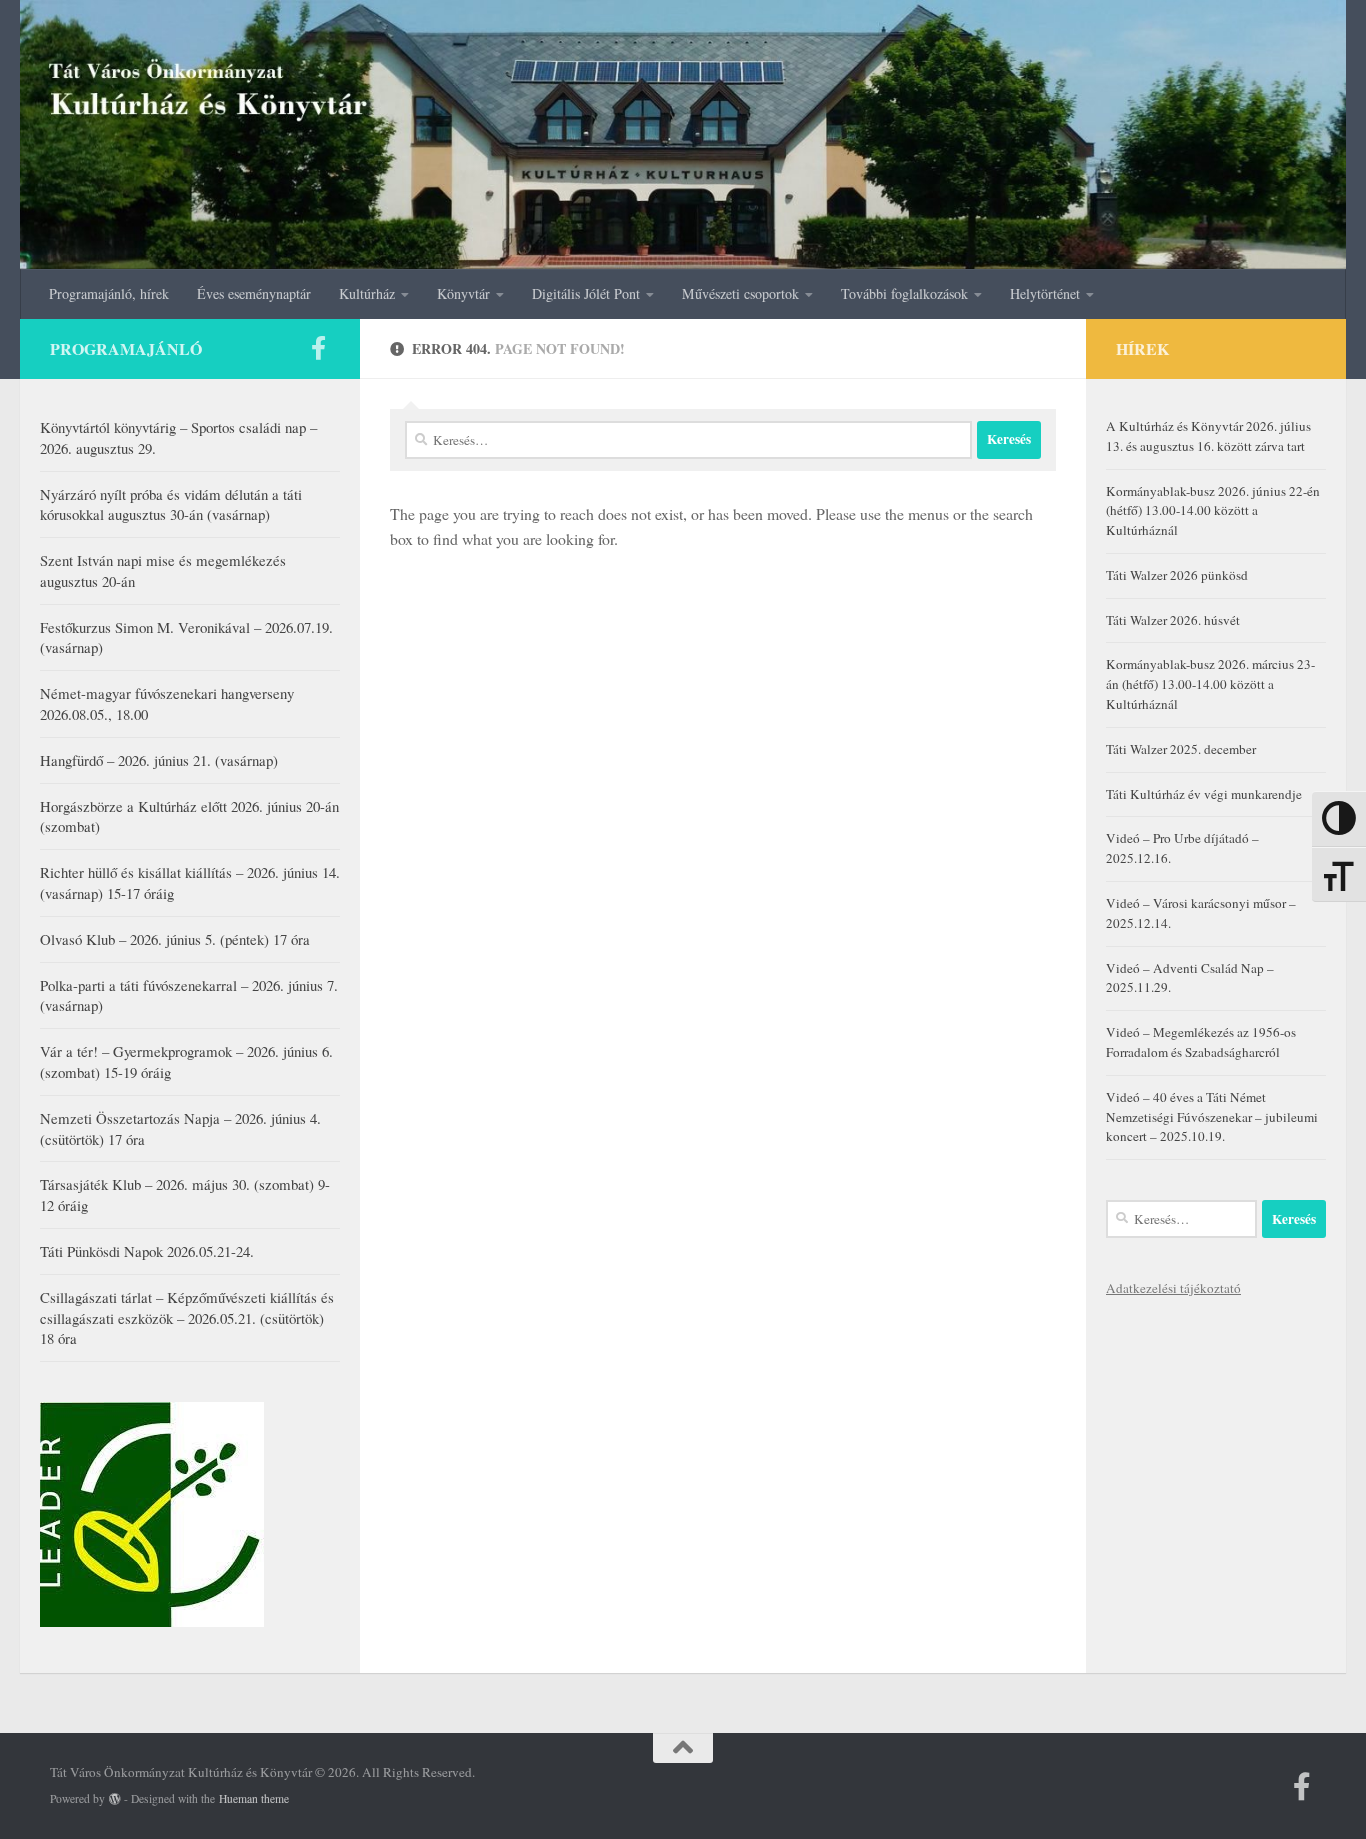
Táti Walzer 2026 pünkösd (1177, 575)
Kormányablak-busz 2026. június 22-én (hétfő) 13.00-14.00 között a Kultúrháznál (1213, 511)
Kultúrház (367, 293)
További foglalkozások (904, 293)
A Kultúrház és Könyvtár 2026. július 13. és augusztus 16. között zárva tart (1208, 436)
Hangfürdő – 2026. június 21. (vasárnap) (159, 760)
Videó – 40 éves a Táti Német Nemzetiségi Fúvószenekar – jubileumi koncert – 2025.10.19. (1212, 1117)
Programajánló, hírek (109, 293)
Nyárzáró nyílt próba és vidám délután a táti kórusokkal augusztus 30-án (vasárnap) (171, 504)
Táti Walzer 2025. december (1181, 749)
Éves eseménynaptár (254, 293)
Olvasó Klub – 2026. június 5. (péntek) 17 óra (175, 939)
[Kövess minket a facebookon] (318, 348)
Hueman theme (254, 1798)
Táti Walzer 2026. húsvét (1173, 620)
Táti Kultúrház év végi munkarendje (1204, 794)
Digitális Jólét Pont (586, 293)
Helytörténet (1045, 293)
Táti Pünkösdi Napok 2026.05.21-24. (147, 1251)
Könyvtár (463, 293)
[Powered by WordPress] (115, 1799)
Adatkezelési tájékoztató (1173, 1288)
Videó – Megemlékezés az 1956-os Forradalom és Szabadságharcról (1201, 1042)
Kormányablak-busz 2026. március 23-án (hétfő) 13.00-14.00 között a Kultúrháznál (1210, 684)
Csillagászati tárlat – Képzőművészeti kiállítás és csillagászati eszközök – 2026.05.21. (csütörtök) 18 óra (187, 1318)
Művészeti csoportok (740, 293)
